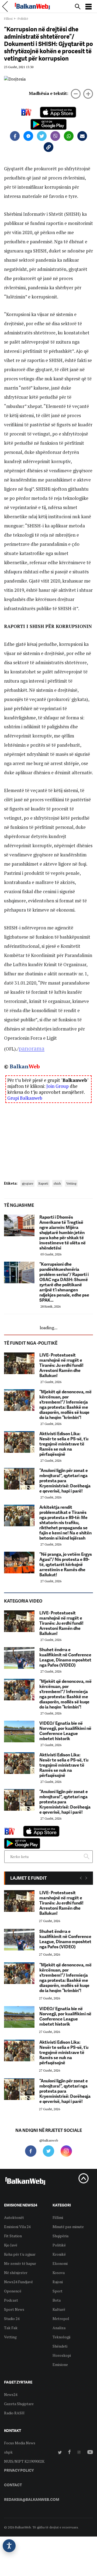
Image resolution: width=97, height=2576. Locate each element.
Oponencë (13, 2291)
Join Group (58, 1086)
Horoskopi (62, 2355)
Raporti (43, 1183)
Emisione (60, 2364)
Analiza (59, 2328)
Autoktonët (14, 2217)
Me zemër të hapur (20, 2263)
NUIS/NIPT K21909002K (24, 2461)
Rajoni (58, 2282)
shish (57, 1183)
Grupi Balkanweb (25, 1098)
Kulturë (59, 2309)
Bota (57, 2300)
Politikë (59, 2245)
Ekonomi (60, 2263)
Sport (58, 2291)
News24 (11, 2394)
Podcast (11, 2300)
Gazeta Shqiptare (19, 2404)
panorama (32, 1048)
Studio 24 (12, 2319)
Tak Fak (11, 2328)
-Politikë (22, 19)
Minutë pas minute (68, 2227)
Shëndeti (60, 2346)
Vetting (71, 1183)
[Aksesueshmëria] (9, 2546)
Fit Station (13, 2236)
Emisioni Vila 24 (17, 2227)
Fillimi (8, 19)
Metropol (61, 2319)
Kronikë (59, 2254)
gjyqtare (27, 1183)
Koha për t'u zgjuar (20, 2254)
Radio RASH (14, 2413)
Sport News (14, 2309)
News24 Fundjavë (18, 2282)
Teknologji (61, 2337)
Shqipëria (60, 2236)
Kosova (59, 2273)
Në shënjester (16, 2273)
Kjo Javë (11, 2245)
